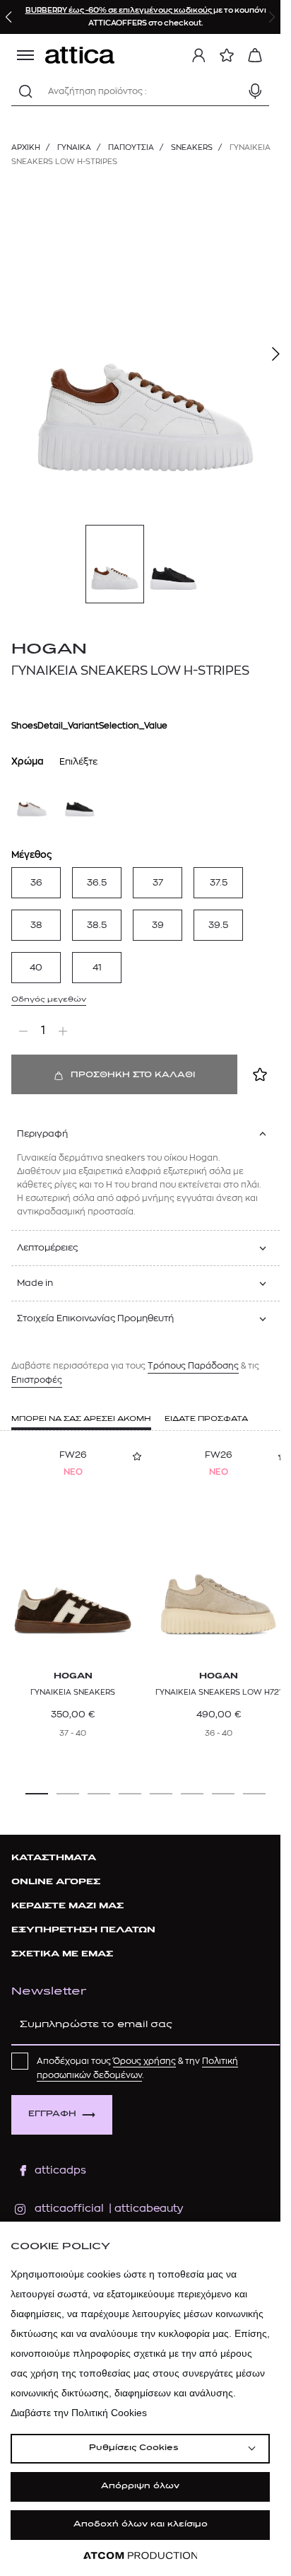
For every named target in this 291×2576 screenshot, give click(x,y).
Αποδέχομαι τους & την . (137, 2068)
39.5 (218, 925)
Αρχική (26, 147)
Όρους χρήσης (144, 2061)
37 (158, 882)
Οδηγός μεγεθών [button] (49, 1000)
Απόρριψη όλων (140, 2487)
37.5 (219, 882)
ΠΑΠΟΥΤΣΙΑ (131, 147)
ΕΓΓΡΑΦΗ (52, 2114)
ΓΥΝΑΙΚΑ (74, 147)
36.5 (97, 882)
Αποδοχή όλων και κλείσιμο (141, 2525)
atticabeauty (144, 2209)
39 (158, 925)
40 (36, 967)
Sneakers (192, 147)
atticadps (60, 2170)
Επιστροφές (37, 1380)
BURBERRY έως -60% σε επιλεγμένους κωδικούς (119, 10)
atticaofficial (69, 2209)
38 (36, 925)
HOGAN (49, 650)
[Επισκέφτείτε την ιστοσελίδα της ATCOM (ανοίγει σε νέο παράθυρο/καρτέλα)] (141, 2556)
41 (97, 967)
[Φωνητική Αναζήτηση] (255, 91)
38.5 (97, 925)
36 (36, 882)
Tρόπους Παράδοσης (193, 1366)
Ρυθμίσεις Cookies (133, 2448)
